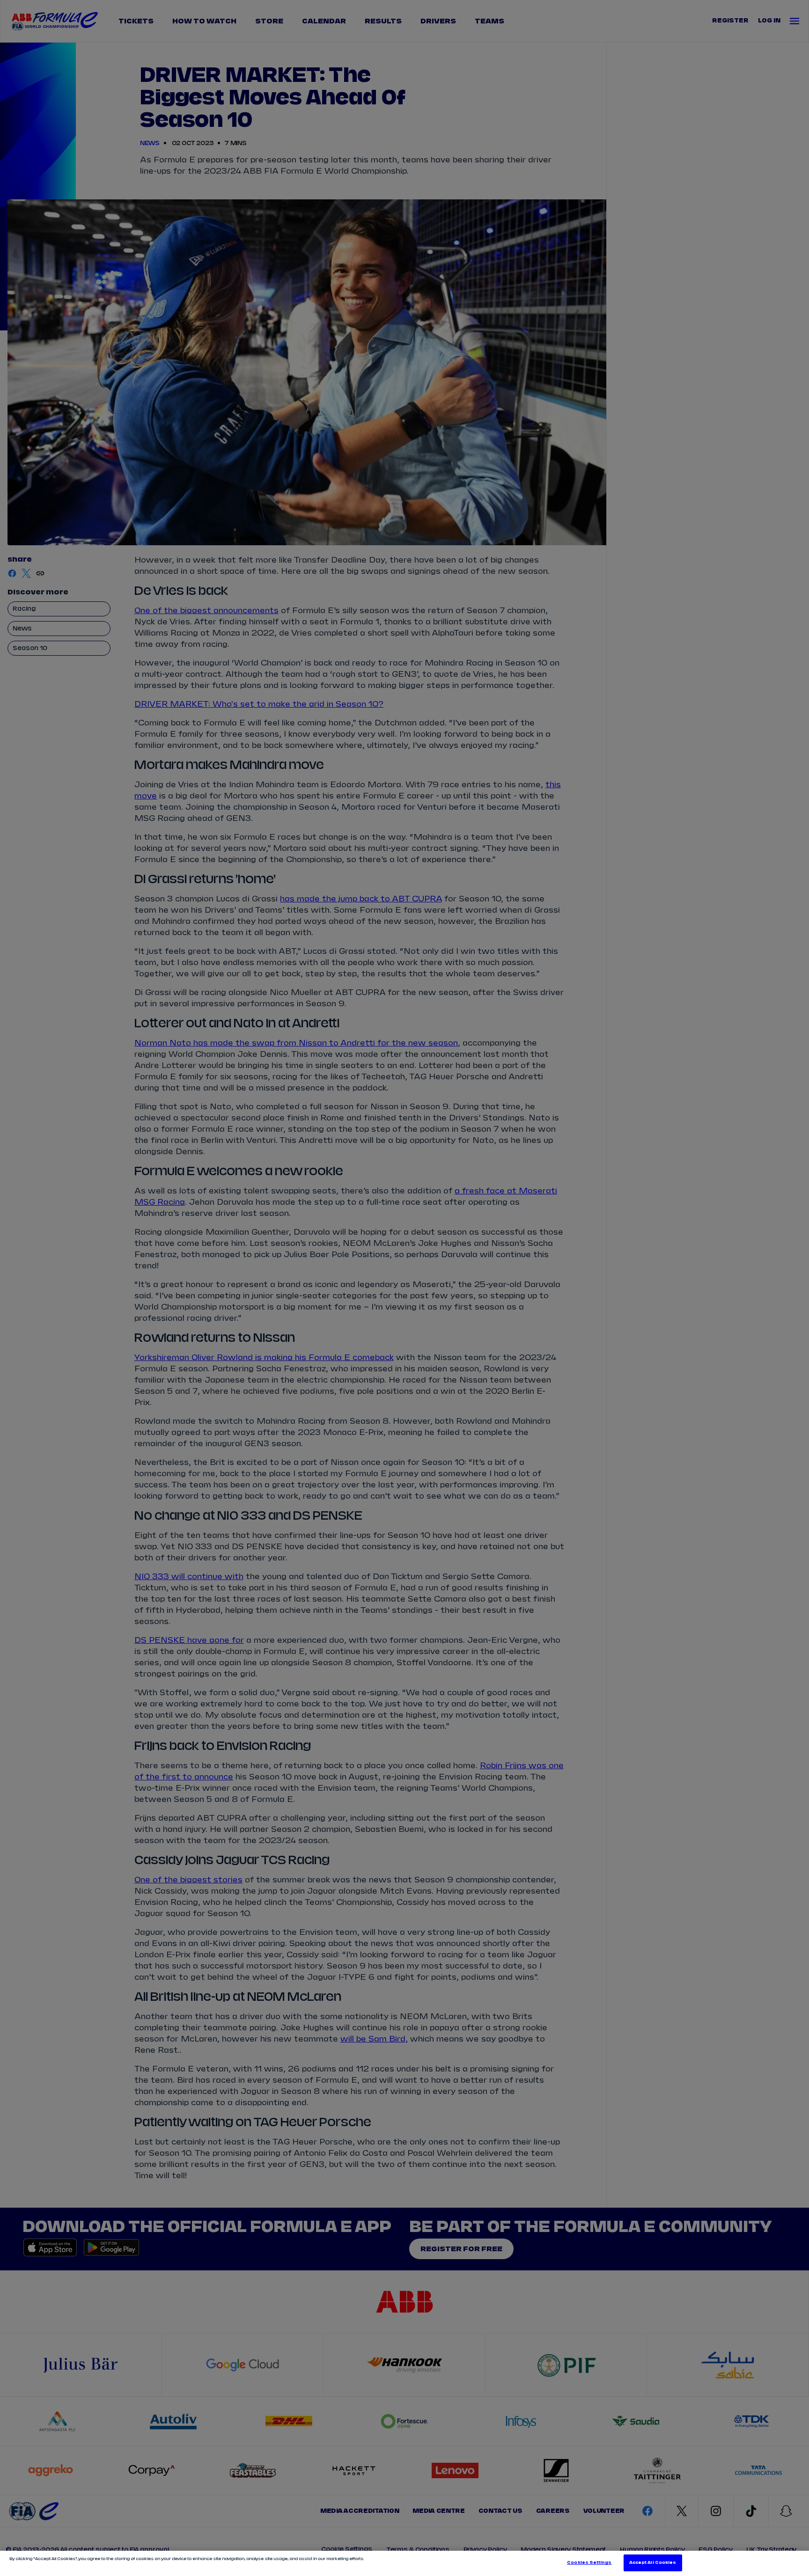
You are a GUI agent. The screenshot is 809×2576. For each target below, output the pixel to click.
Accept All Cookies (653, 2563)
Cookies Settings (589, 2563)
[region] (404, 2563)
